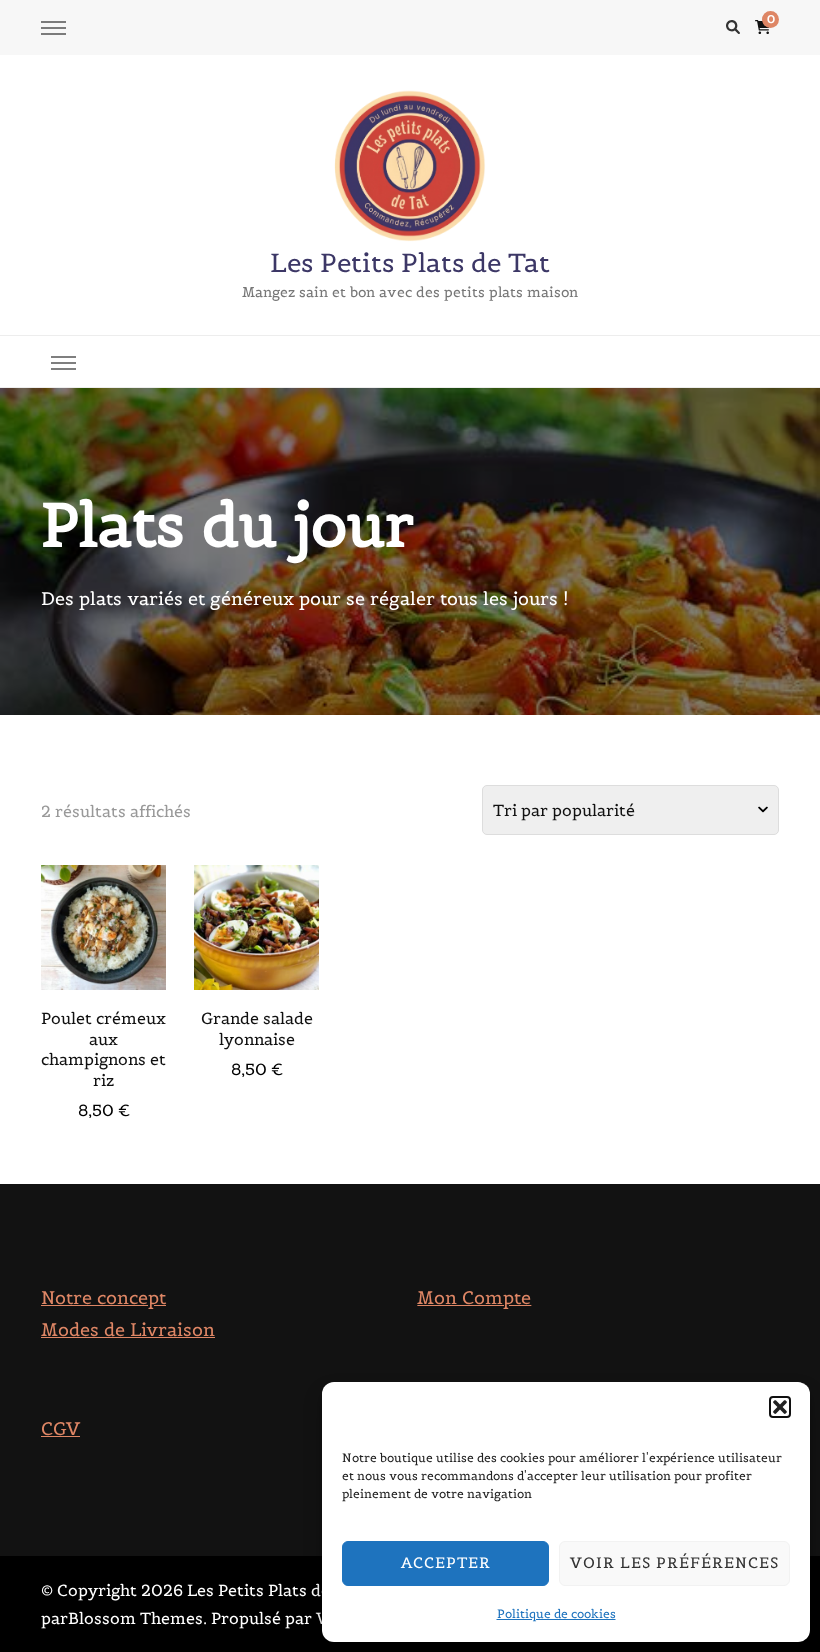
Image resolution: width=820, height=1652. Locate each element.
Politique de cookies (556, 1613)
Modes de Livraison (128, 1329)
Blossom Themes (135, 1618)
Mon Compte (474, 1297)
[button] (780, 1407)
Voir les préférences (674, 1562)
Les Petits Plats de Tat (410, 262)
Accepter (446, 1562)
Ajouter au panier (103, 926)
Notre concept (103, 1297)
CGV (60, 1428)
